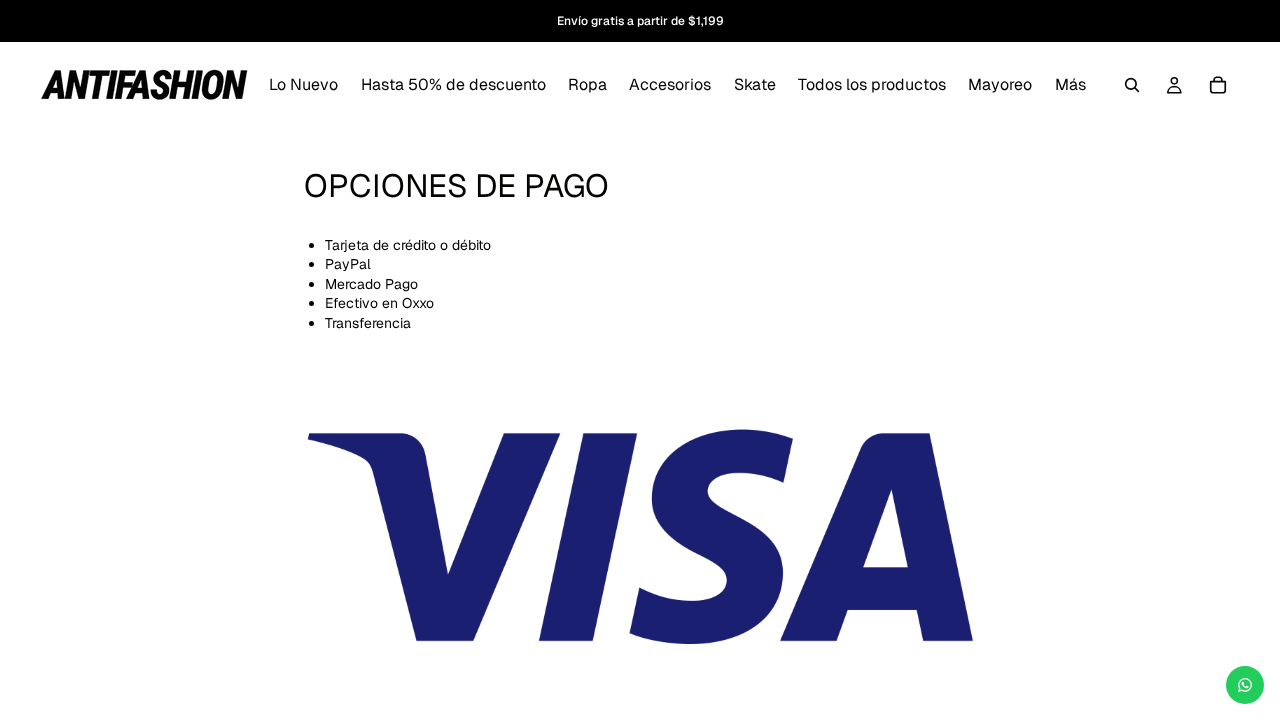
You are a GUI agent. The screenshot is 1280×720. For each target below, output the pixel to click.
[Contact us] (1245, 685)
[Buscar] (1132, 85)
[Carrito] (1218, 85)
